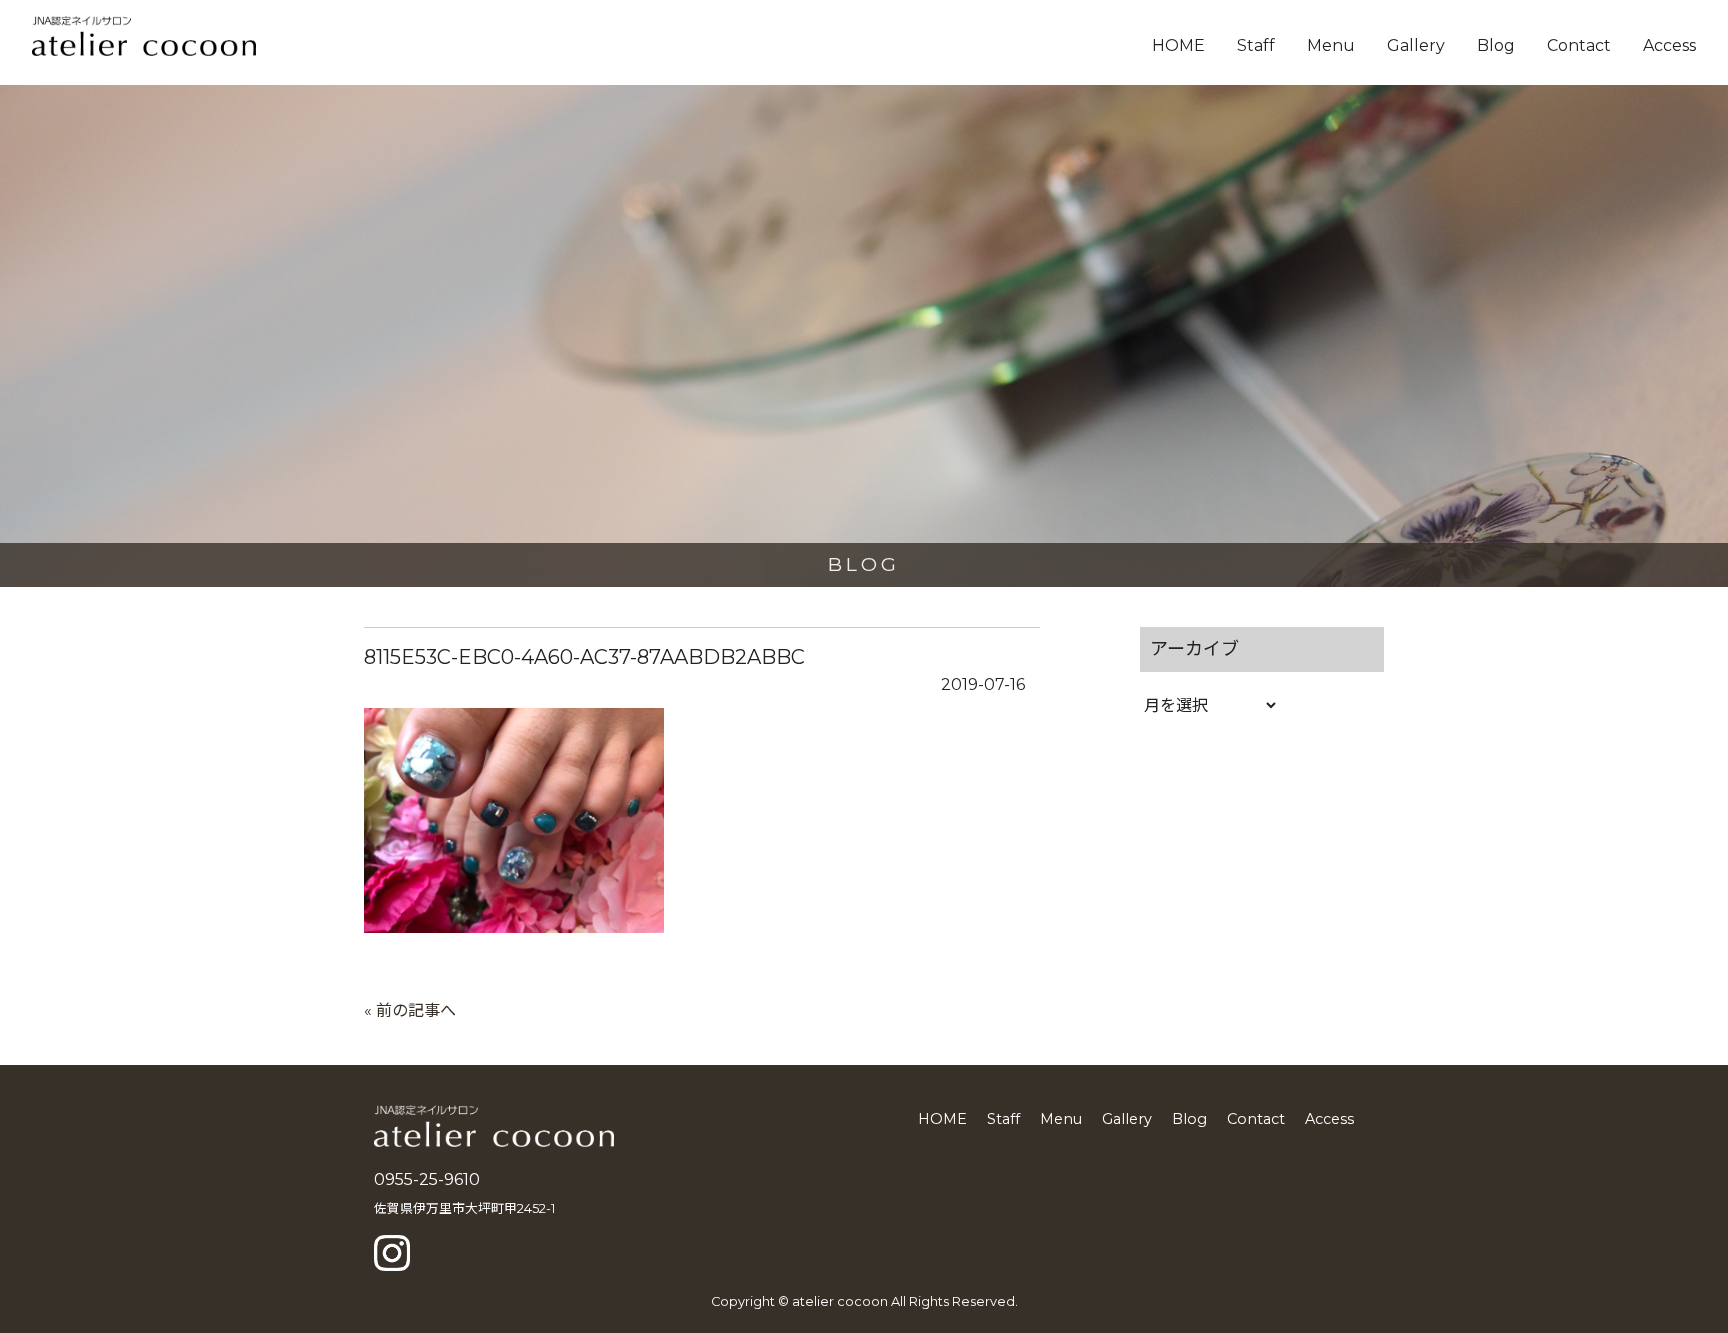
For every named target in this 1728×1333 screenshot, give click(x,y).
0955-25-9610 (427, 1179)
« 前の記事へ (410, 1010)
